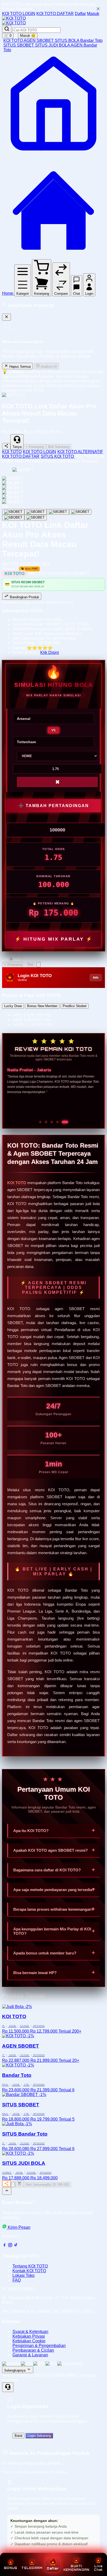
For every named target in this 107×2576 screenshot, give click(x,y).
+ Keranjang (35, 447)
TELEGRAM (32, 2568)
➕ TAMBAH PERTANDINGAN (54, 806)
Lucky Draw (13, 1006)
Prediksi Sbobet (75, 1006)
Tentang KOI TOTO (30, 2266)
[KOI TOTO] (14, 18)
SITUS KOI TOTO (58, 456)
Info (96, 978)
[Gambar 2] (36, 512)
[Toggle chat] (8, 2387)
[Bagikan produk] (6, 446)
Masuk (93, 14)
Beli (30, 965)
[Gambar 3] (58, 512)
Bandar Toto (91, 40)
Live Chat (98, 2568)
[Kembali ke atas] (7, 2191)
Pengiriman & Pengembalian (39, 2346)
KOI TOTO (14, 40)
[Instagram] (10, 2246)
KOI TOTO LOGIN (19, 14)
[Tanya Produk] (38, 965)
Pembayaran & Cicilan (33, 2350)
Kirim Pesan (19, 2227)
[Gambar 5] (13, 518)
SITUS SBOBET (19, 45)
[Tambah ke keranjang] (19, 2184)
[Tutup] (6, 317)
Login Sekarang (39, 2436)
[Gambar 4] (80, 512)
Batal (18, 2436)
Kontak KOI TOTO (29, 2271)
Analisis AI (48, 367)
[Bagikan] (6, 2183)
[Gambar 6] (36, 518)
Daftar (80, 14)
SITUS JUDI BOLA (53, 45)
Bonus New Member (42, 1006)
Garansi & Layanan (30, 2355)
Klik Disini (50, 652)
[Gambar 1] (13, 512)
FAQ (17, 2280)
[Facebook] (4, 2246)
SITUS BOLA (68, 40)
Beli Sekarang (59, 447)
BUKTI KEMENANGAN (76, 2568)
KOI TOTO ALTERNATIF (80, 452)
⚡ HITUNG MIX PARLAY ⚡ (54, 939)
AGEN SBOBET (39, 40)
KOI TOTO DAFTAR (55, 14)
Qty (5, 959)
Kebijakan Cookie (29, 2341)
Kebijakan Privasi (29, 2336)
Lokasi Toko (24, 2275)
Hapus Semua (19, 367)
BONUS (11, 2568)
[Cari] (7, 29)
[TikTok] (16, 2246)
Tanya (17, 447)
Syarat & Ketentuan (30, 2332)
